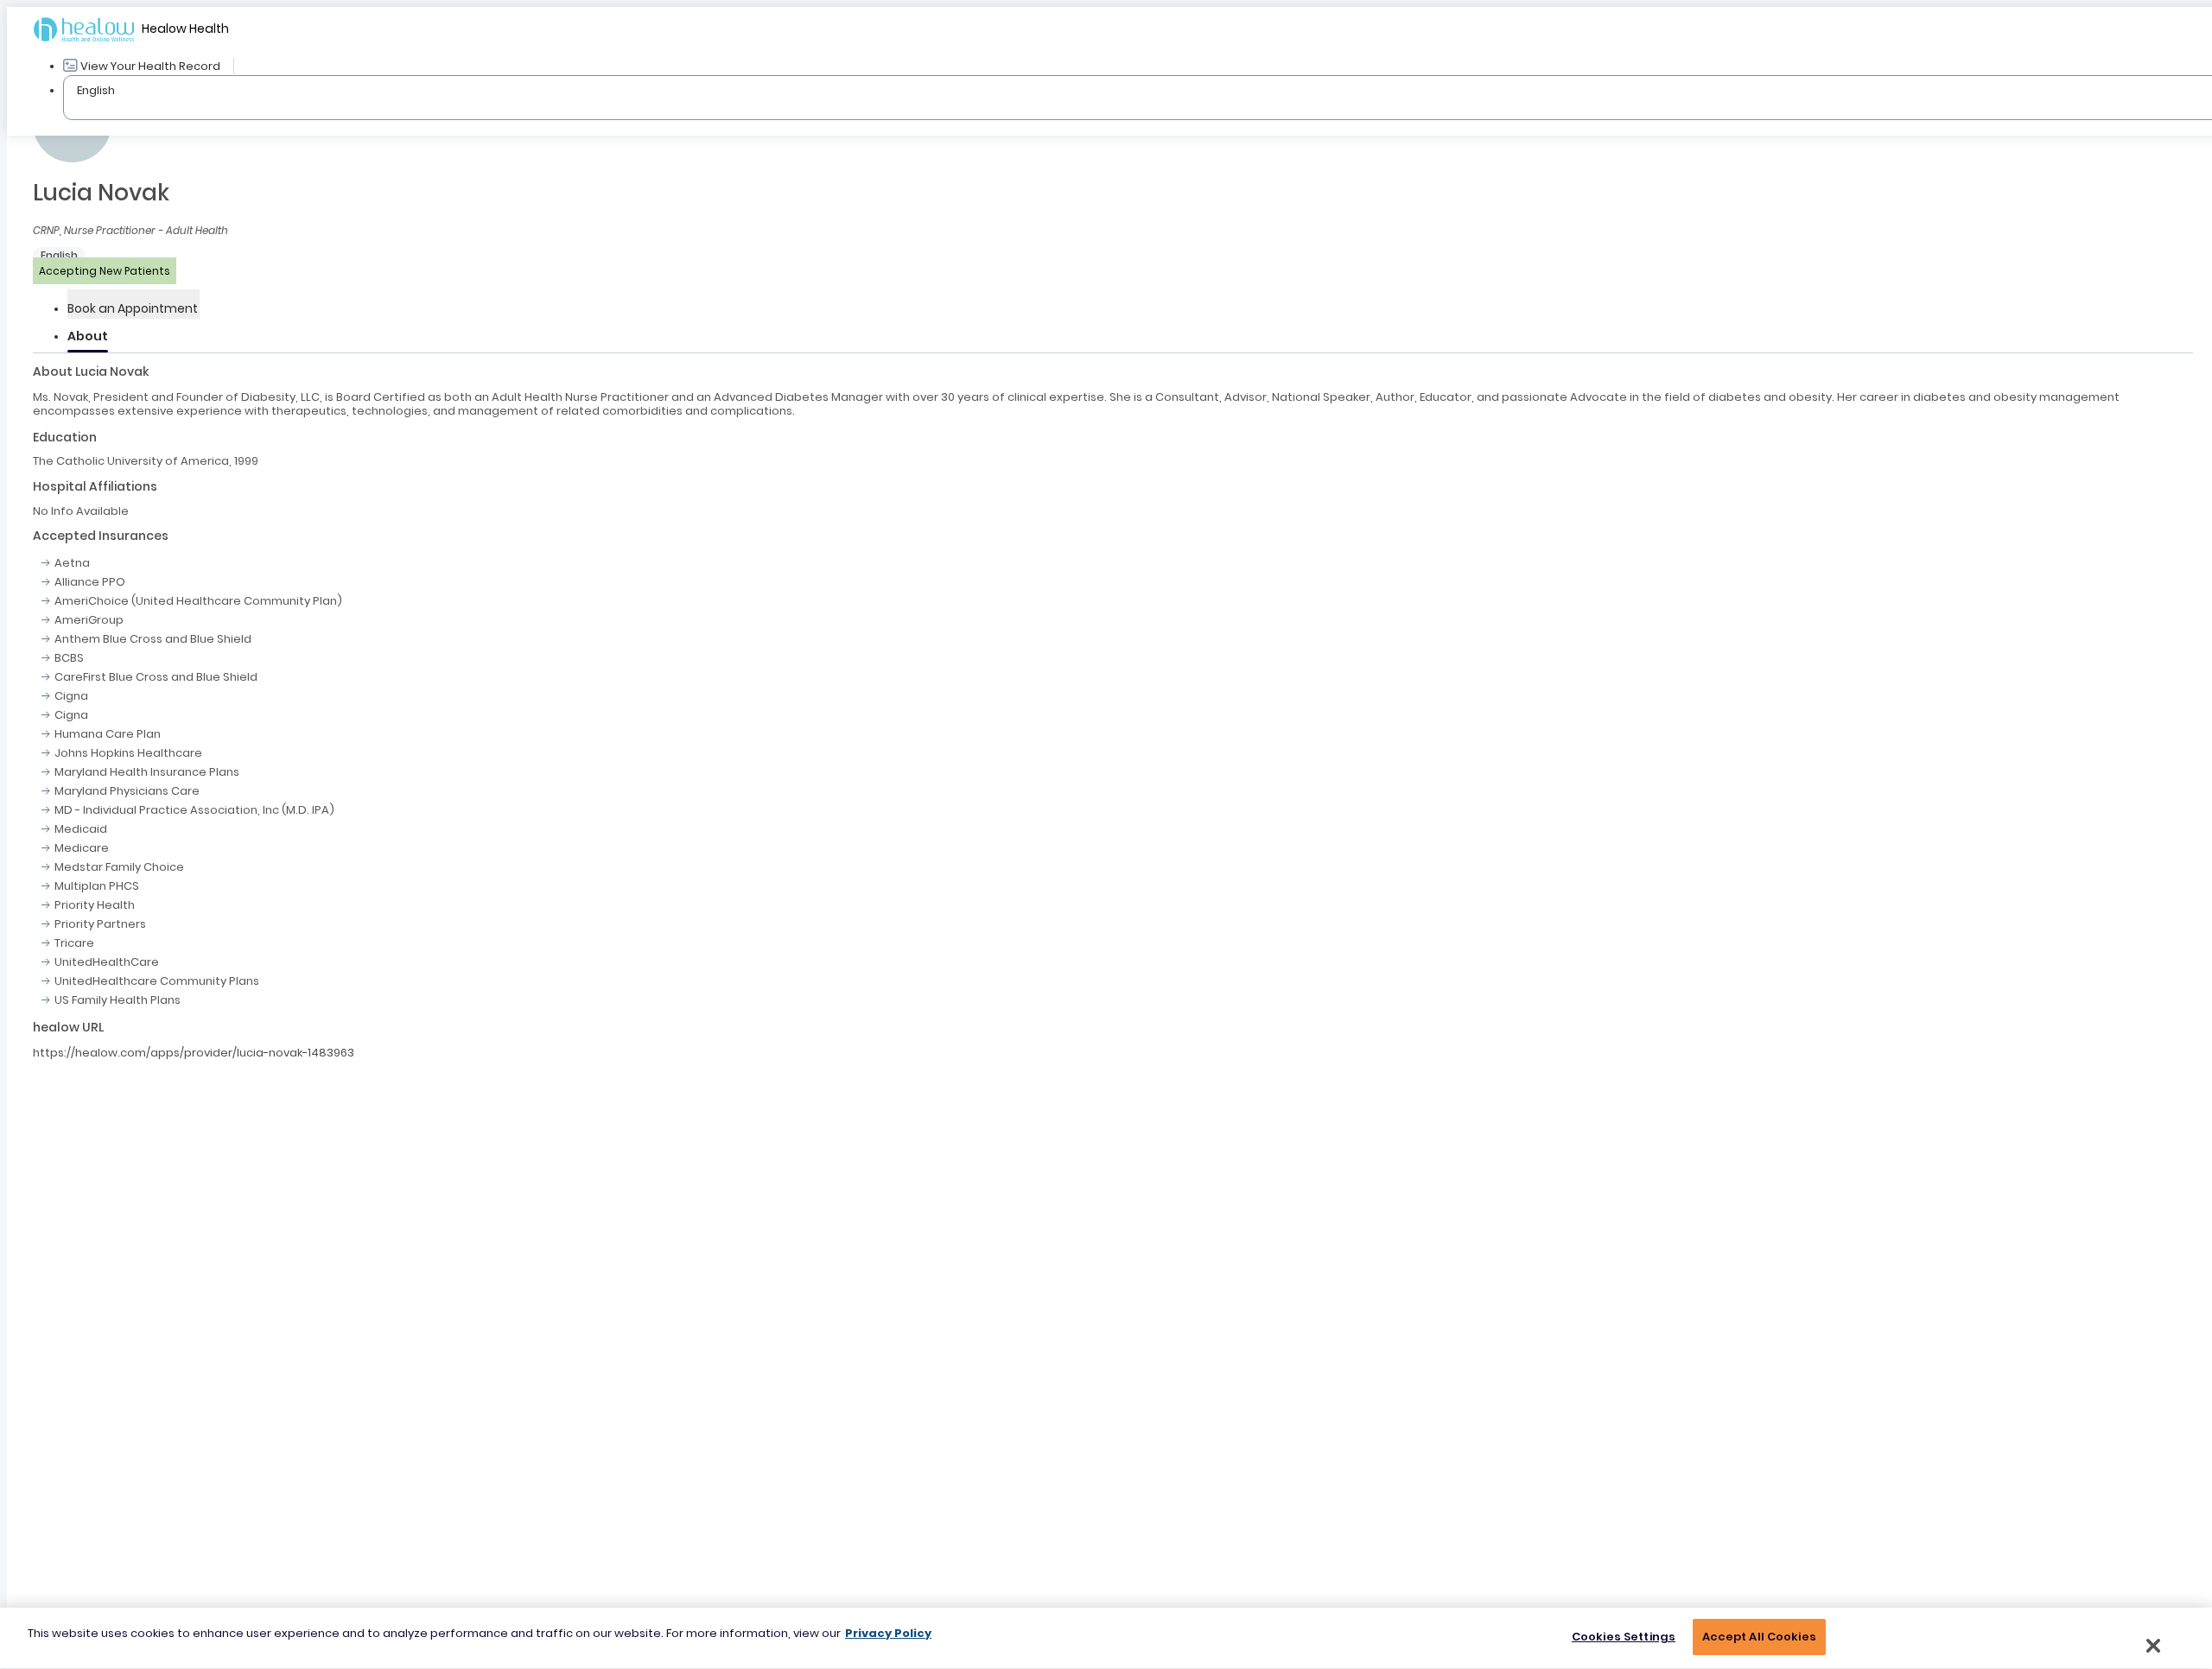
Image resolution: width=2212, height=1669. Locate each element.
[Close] (2153, 1646)
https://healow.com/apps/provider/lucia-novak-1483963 (194, 1053)
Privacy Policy (888, 1633)
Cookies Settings (1624, 1637)
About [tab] (88, 336)
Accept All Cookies (1759, 1637)
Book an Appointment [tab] (133, 308)
